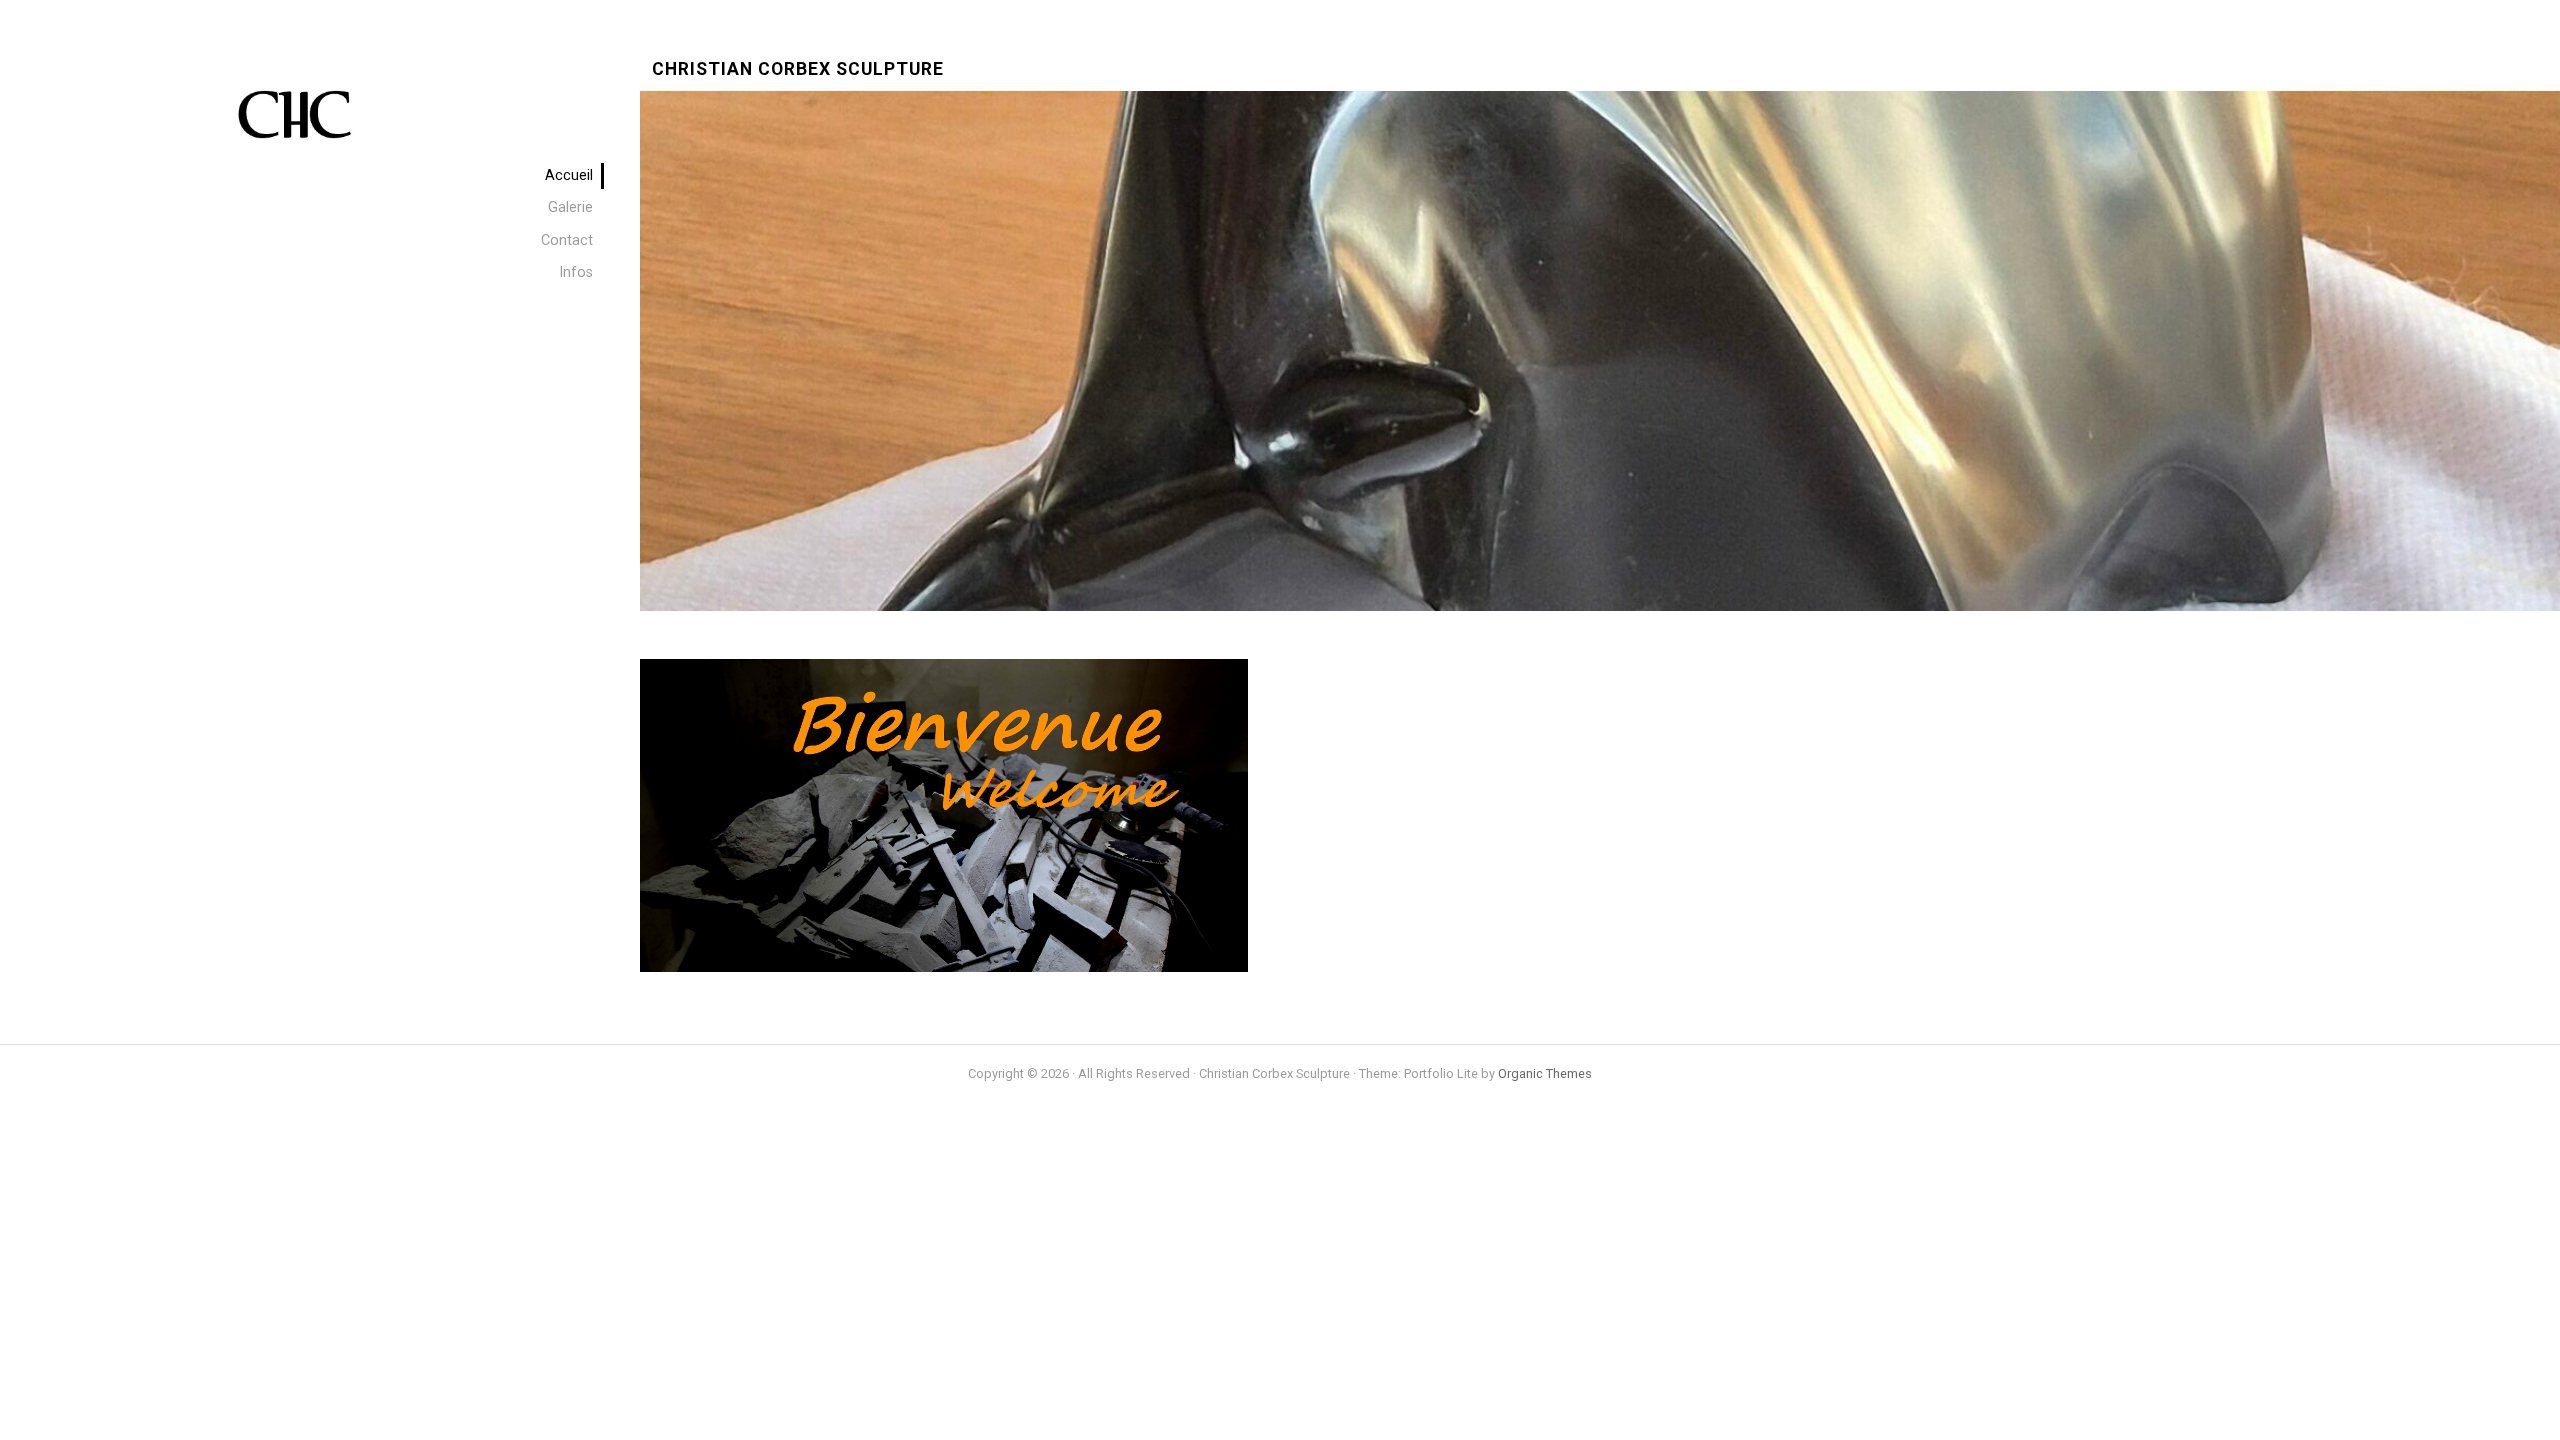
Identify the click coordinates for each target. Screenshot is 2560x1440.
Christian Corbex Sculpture (798, 69)
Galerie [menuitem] (570, 207)
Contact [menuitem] (567, 240)
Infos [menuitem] (576, 272)
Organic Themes (1545, 1073)
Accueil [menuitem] (569, 175)
